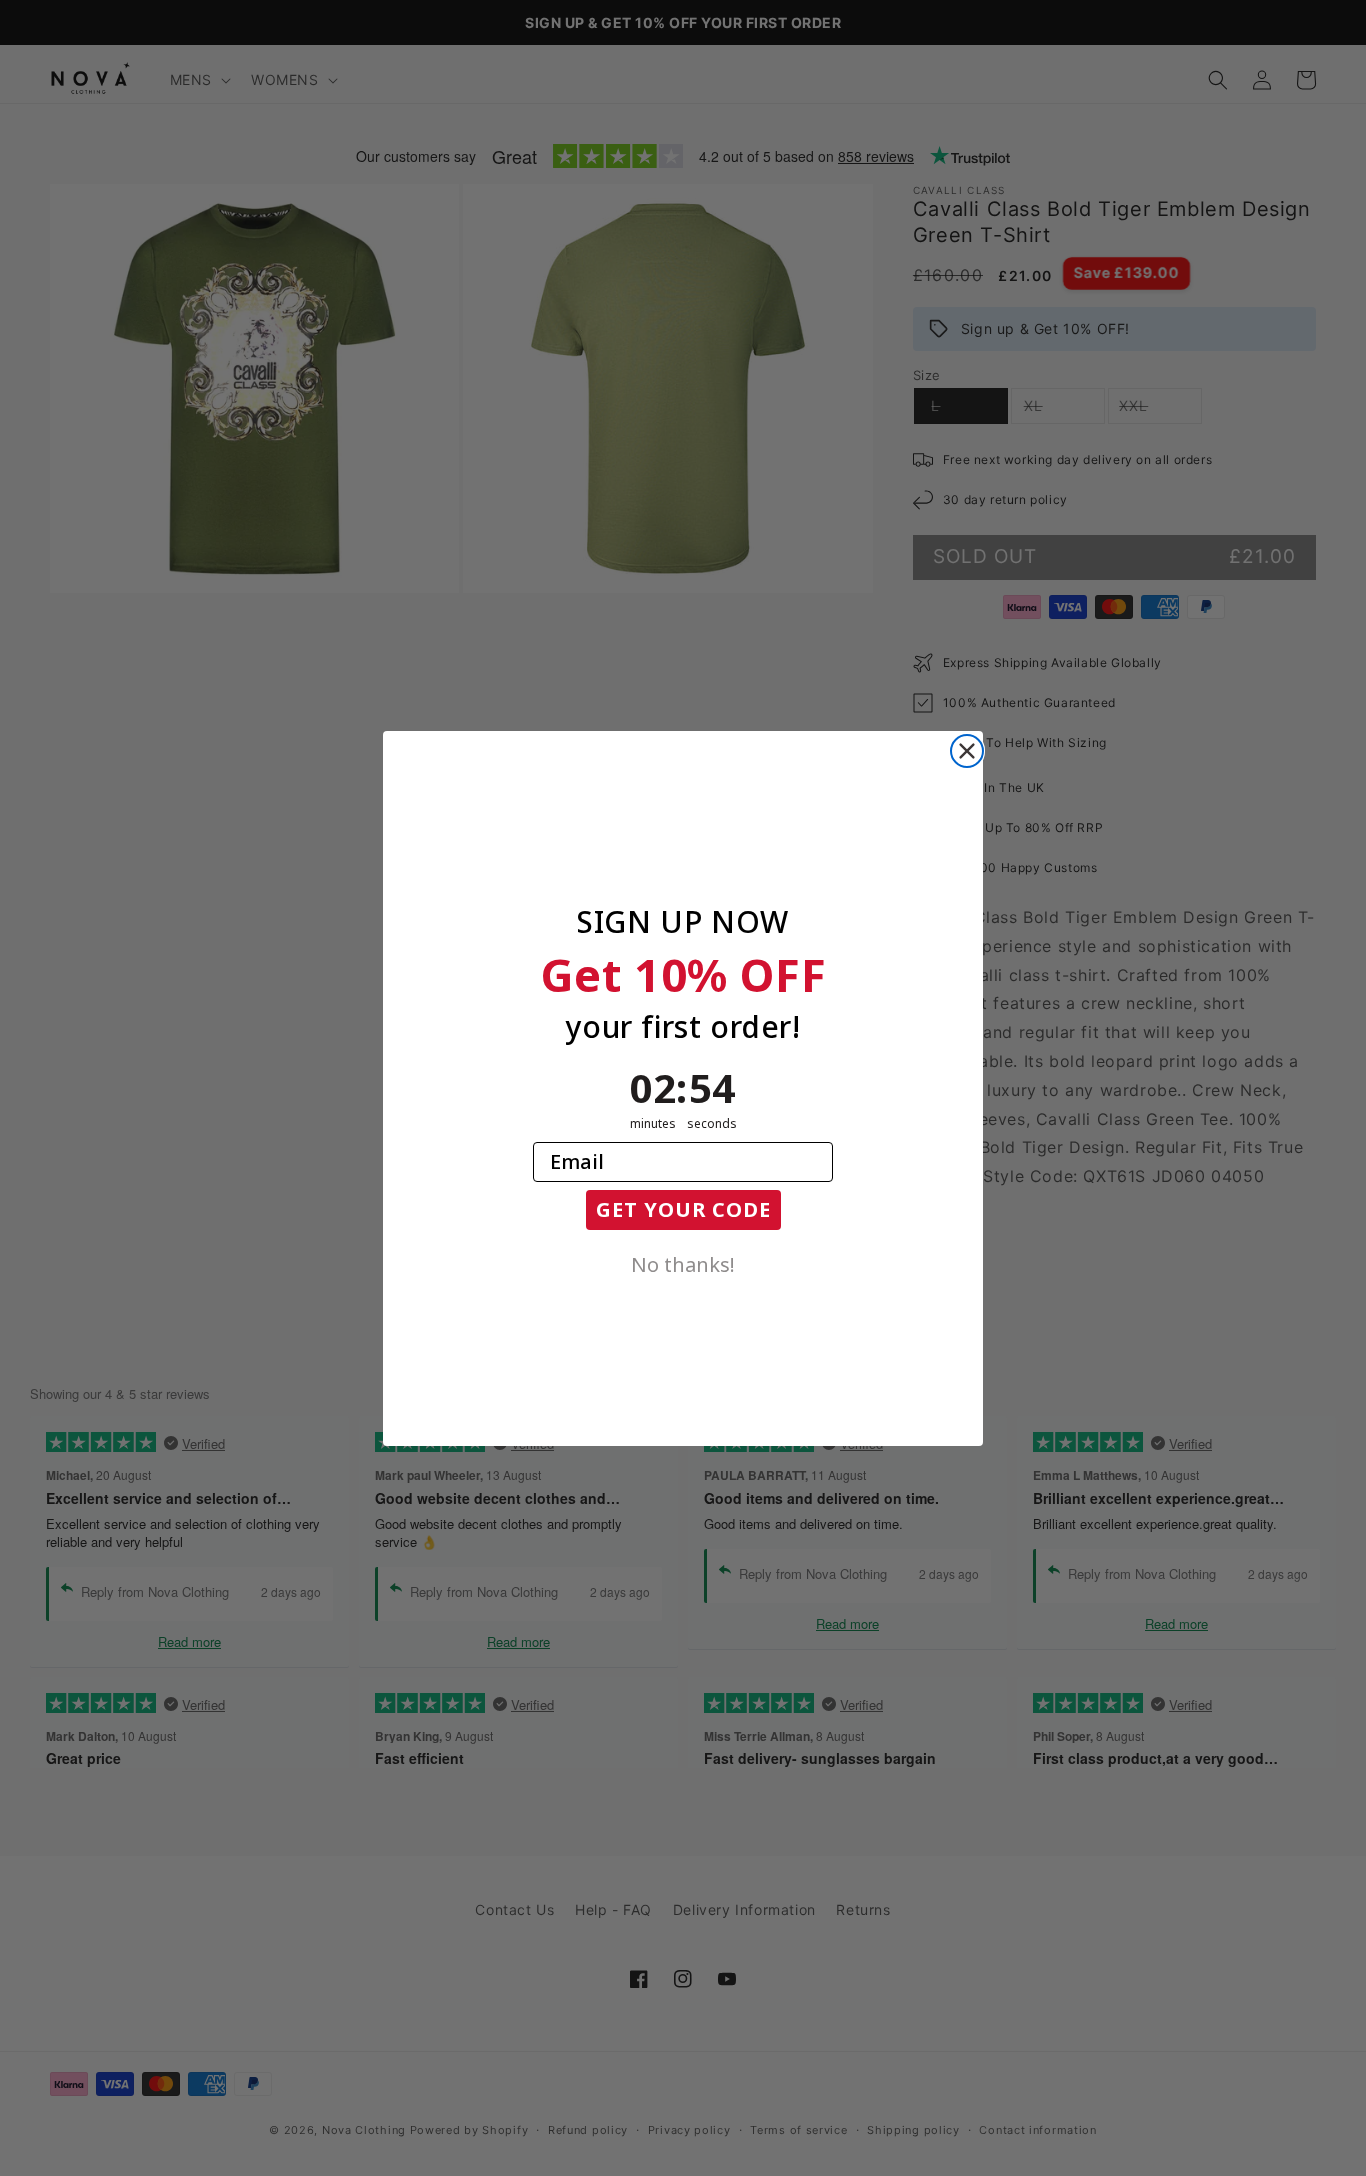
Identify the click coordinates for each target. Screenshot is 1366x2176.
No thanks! (683, 1263)
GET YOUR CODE (683, 1209)
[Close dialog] (967, 751)
